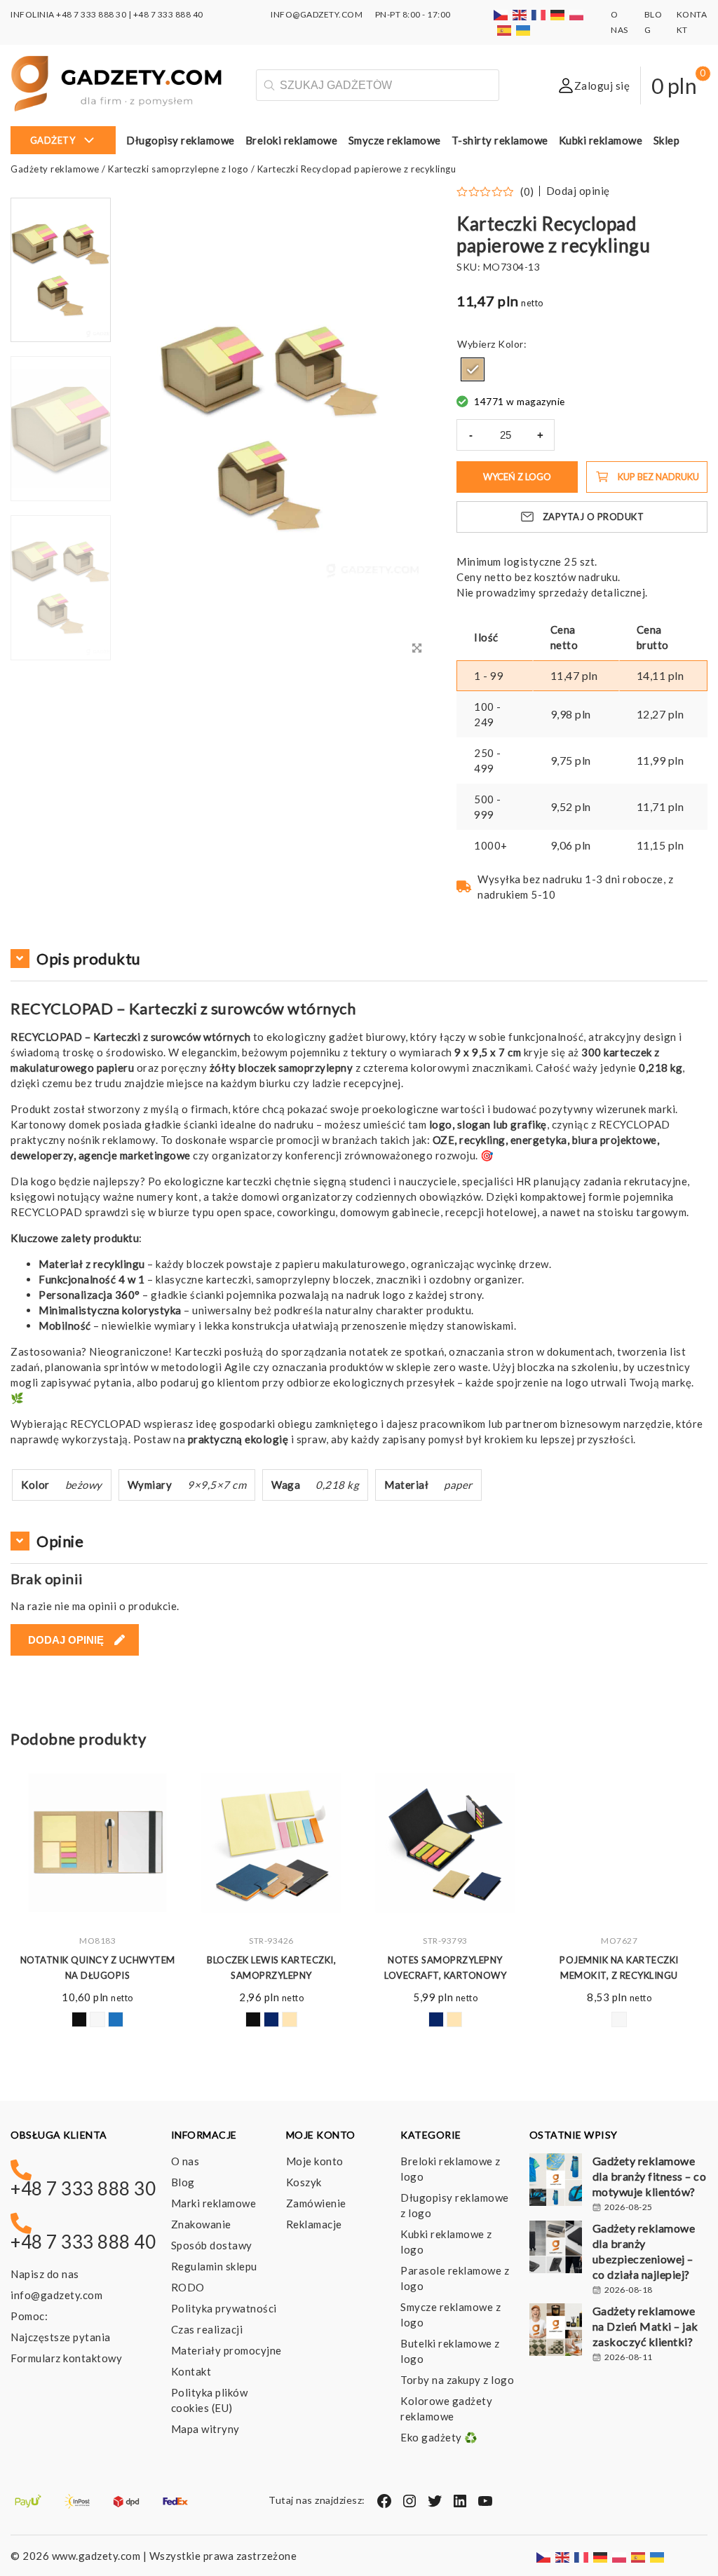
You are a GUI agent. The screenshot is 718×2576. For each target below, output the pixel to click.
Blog (183, 2182)
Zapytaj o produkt (594, 517)
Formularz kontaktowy (66, 2358)
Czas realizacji (207, 2329)
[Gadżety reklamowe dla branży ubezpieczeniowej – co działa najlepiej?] (556, 2249)
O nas (185, 2161)
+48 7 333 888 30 (91, 14)
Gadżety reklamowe (55, 169)
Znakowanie (201, 2224)
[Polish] (577, 14)
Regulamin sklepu (214, 2266)
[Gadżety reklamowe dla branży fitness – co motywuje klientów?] (556, 2181)
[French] (539, 14)
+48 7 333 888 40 (168, 14)
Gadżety (53, 140)
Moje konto (315, 2161)
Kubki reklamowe (601, 140)
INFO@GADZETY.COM (317, 14)
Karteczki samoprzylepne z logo (178, 169)
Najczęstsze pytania (61, 2337)
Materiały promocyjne (226, 2350)
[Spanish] (505, 30)
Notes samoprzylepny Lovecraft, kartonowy (445, 1968)
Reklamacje (314, 2224)
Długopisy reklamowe (181, 140)
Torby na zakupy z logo (457, 2380)
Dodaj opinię (578, 191)
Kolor (511, 344)
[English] (520, 14)
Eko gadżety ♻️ (439, 2437)
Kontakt (191, 2371)
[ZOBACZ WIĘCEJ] (97, 1843)
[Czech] (501, 14)
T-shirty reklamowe (500, 140)
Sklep (667, 140)
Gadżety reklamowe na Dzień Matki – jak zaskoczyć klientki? (645, 2326)
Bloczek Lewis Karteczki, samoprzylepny (271, 1968)
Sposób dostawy (212, 2245)
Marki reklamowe (214, 2203)
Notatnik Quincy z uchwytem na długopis (98, 1968)
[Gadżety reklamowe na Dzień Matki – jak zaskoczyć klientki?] (556, 2331)
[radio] (473, 369)
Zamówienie (316, 2203)
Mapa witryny (205, 2429)
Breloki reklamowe (292, 140)
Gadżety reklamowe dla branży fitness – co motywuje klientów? (650, 2176)
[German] (558, 14)
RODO (188, 2287)
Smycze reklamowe (395, 140)
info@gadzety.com (56, 2295)
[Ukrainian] (524, 30)
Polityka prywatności (224, 2308)
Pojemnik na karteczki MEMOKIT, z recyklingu (619, 1968)
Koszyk (304, 2182)
